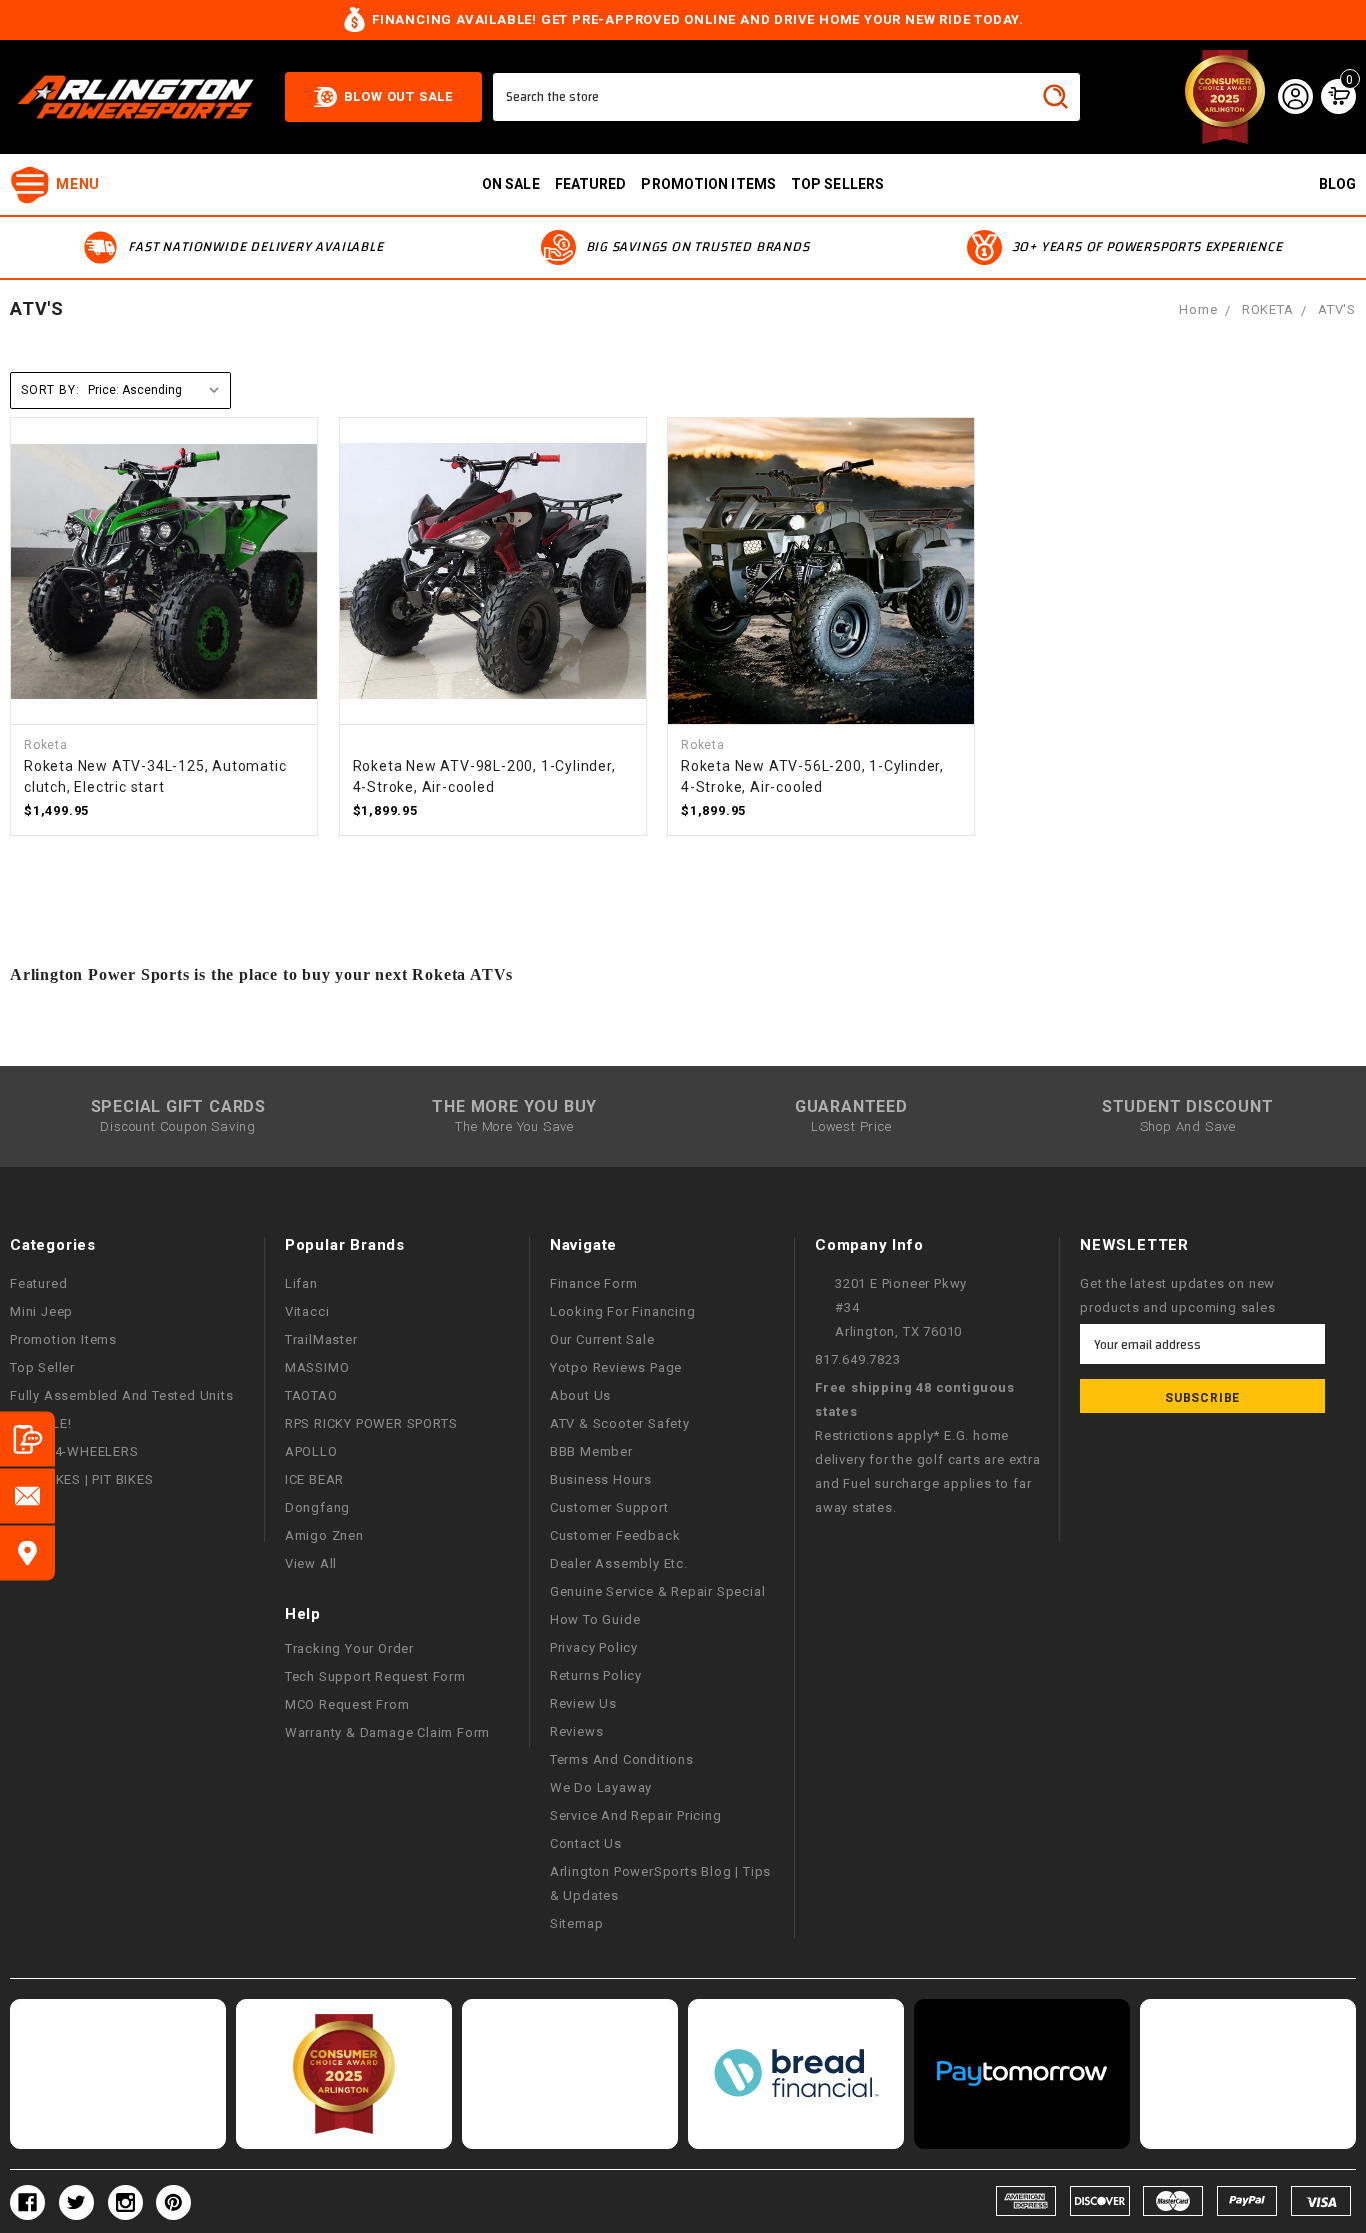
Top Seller (42, 1367)
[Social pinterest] (173, 2202)
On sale (511, 184)
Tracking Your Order (349, 1648)
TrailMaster (321, 1339)
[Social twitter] (76, 2202)
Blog (1337, 184)
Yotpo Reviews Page (616, 1367)
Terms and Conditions (622, 1759)
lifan (301, 1283)
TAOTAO (311, 1395)
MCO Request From (347, 1704)
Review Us (583, 1703)
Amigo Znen (324, 1535)
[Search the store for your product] (1056, 97)
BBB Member (591, 1451)
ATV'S (1337, 309)
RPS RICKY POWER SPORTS (371, 1423)
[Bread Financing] (796, 2074)
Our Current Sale (602, 1339)
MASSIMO (317, 1367)
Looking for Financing (623, 1311)
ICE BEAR (314, 1479)
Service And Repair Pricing (636, 1815)
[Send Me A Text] (27, 1439)
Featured (591, 184)
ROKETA (1268, 309)
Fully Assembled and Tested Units (122, 1395)
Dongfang (317, 1507)
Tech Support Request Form (375, 1676)
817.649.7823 (858, 1359)
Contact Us (586, 1843)
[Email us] (27, 1496)
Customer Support (609, 1507)
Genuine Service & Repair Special (658, 1591)
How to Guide (595, 1619)
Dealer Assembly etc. (619, 1563)
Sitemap (577, 1923)
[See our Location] (27, 1553)
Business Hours (601, 1479)
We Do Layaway (601, 1787)
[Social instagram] (125, 2202)
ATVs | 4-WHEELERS (74, 1451)
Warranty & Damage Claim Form (387, 1732)
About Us (580, 1395)
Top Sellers (837, 184)
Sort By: (50, 390)
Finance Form (594, 1283)
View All (311, 1563)
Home (1198, 309)
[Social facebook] (27, 2202)
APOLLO (311, 1451)
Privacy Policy (594, 1647)
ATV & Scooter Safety (620, 1423)
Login (1295, 97)
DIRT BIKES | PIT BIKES (82, 1479)
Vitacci (307, 1311)
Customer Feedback (615, 1535)
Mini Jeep (41, 1311)
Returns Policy (596, 1675)
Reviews (577, 1731)
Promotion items (708, 184)
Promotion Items (63, 1339)
